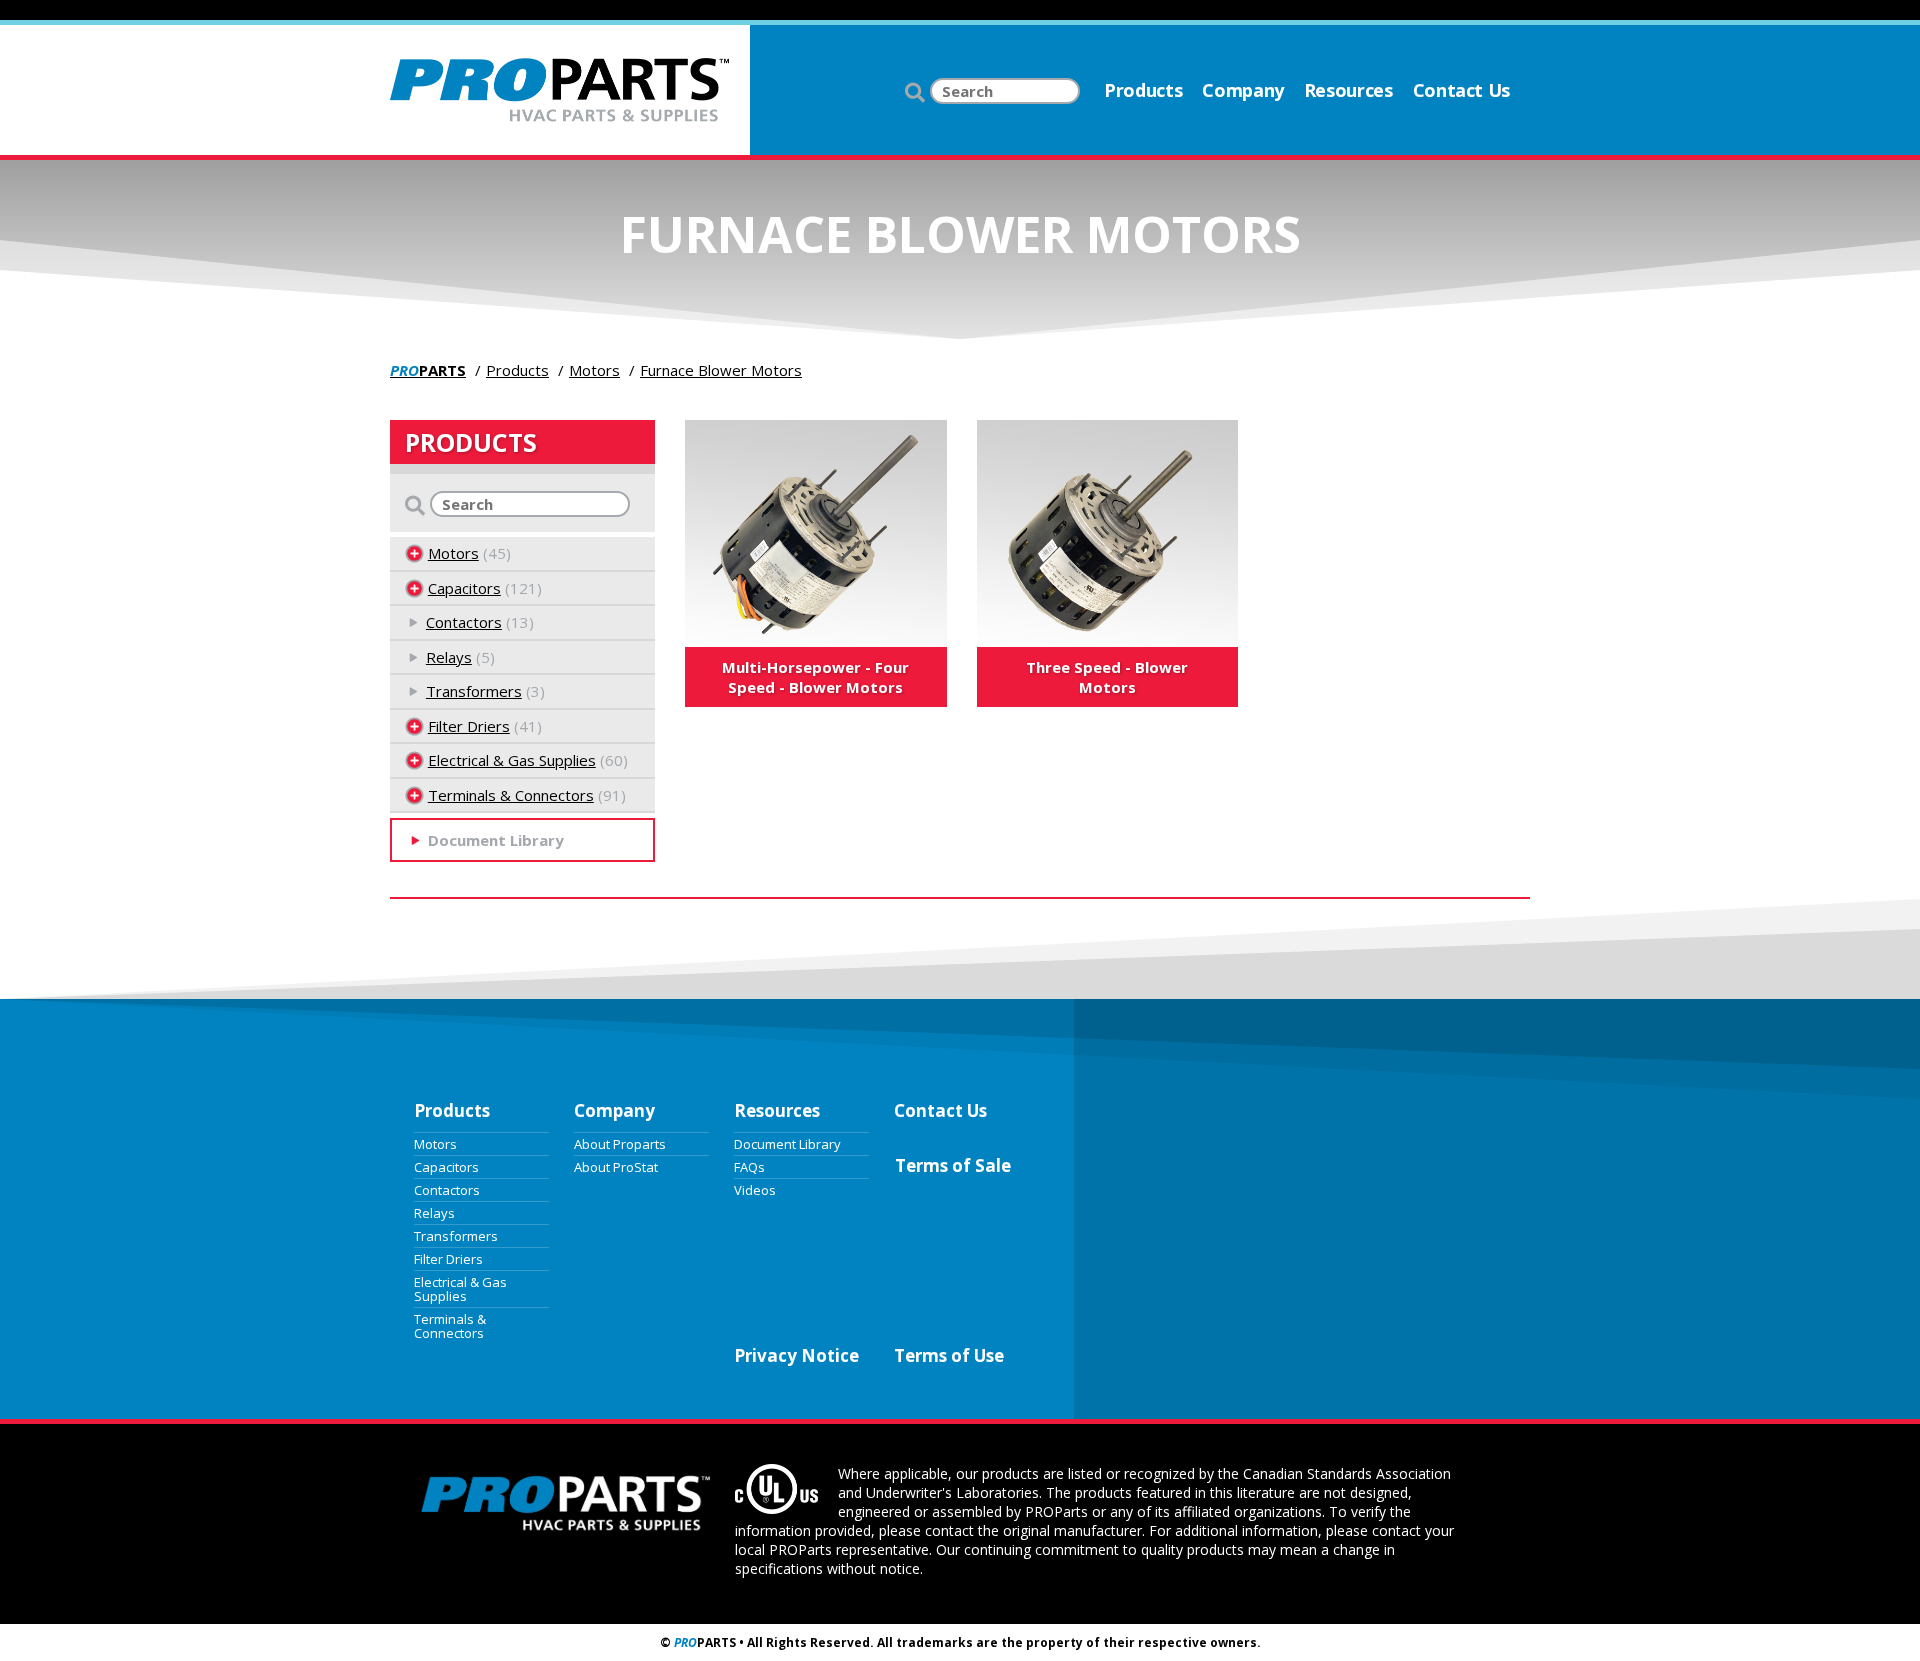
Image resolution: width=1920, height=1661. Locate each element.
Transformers (474, 691)
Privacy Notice (796, 1355)
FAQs (749, 1166)
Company (1242, 90)
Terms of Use (949, 1355)
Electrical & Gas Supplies (512, 760)
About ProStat (616, 1166)
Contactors (464, 622)
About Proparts (620, 1143)
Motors (594, 370)
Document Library (787, 1143)
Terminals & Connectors (511, 795)
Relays (449, 657)
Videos (755, 1189)
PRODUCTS (471, 442)
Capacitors (464, 588)
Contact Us (1461, 90)
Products (1143, 90)
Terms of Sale (953, 1165)
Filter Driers (469, 726)
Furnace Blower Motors (721, 370)
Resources (1348, 90)
